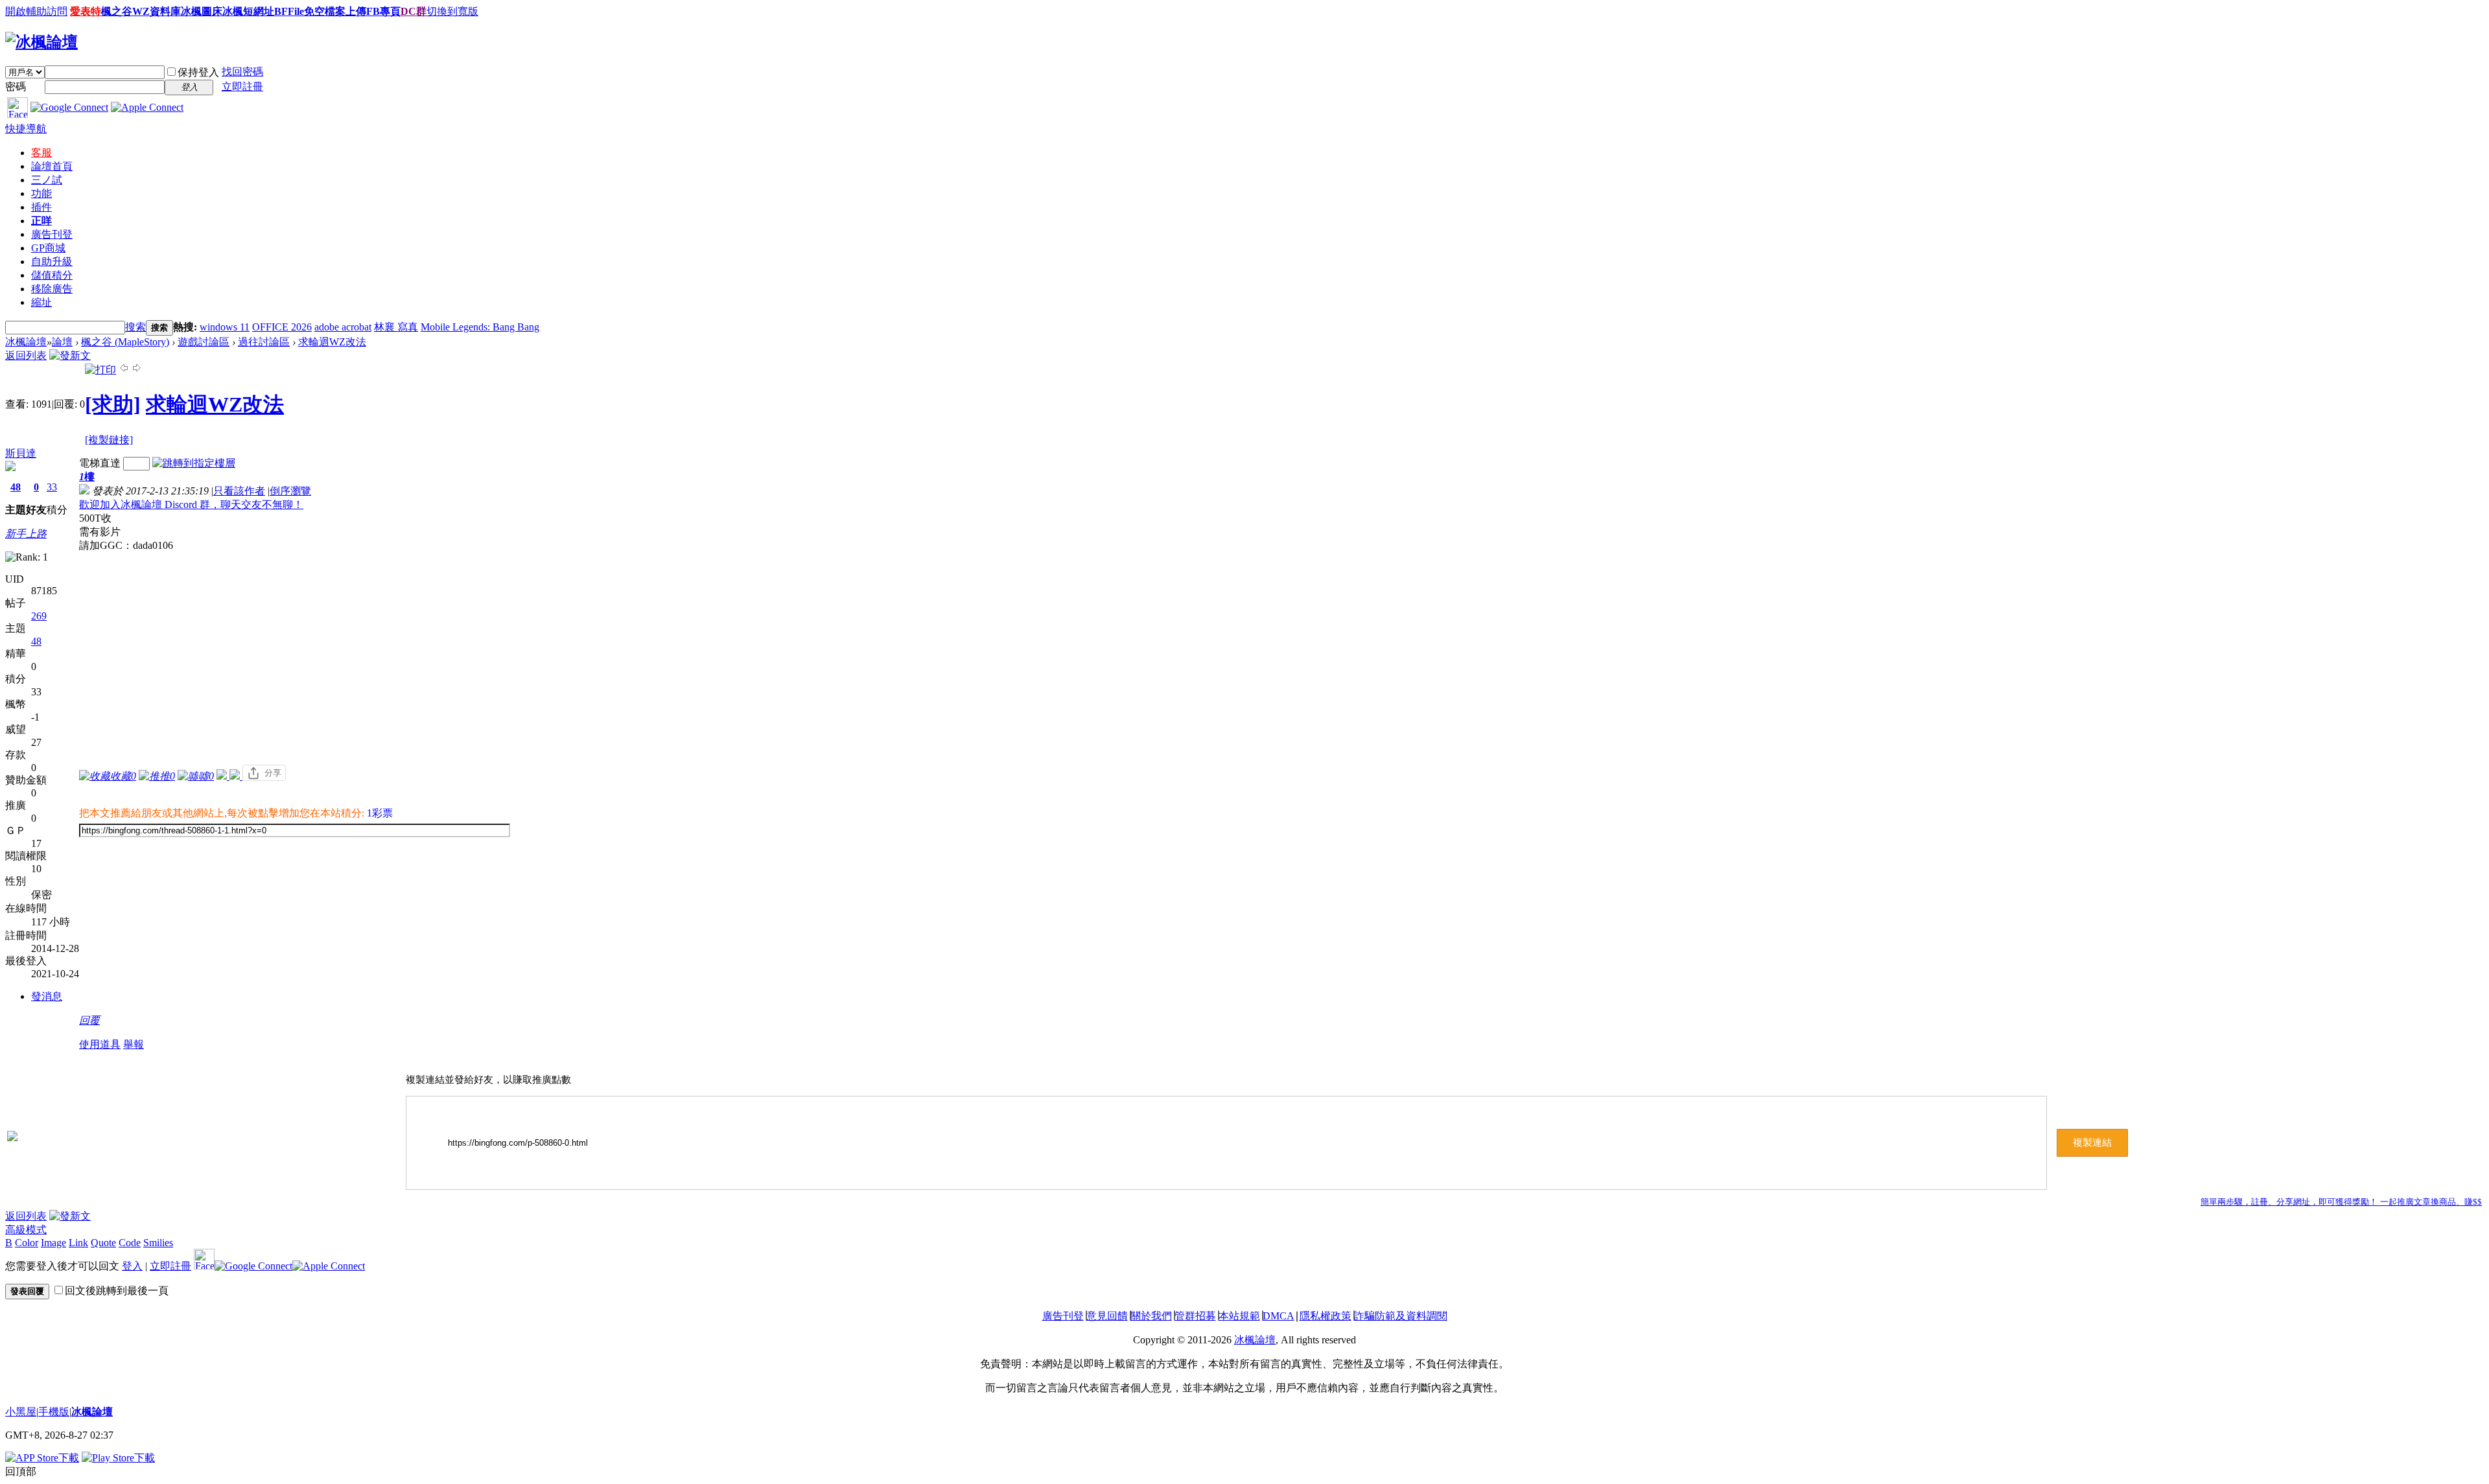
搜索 (135, 327)
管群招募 (1195, 1316)
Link (78, 1243)
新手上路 (26, 534)
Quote (103, 1243)
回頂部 (21, 1471)
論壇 (52, 166)
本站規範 (1239, 1316)
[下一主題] (137, 370)
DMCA (1279, 1316)
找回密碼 (242, 72)
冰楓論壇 (26, 342)
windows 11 (225, 327)
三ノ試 (47, 180)
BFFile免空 (299, 11)
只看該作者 (239, 491)
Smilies (158, 1243)
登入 (132, 1266)
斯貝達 (21, 453)
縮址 (41, 302)
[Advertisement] (295, 650)
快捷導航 (26, 129)
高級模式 (26, 1230)
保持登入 (198, 72)
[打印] (100, 370)
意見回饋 (1107, 1316)
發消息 (47, 996)
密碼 (16, 87)
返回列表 (26, 355)
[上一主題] (124, 370)
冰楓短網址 (248, 11)
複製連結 (2092, 1142)
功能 (41, 193)
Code (130, 1243)
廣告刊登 (52, 234)
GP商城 (48, 248)
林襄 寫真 (396, 327)
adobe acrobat (343, 327)
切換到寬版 (452, 11)
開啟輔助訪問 (36, 11)
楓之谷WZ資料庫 (141, 11)
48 (16, 487)
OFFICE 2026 (282, 327)
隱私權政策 (1326, 1316)
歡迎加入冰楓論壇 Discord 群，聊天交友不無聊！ (191, 504)
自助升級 (52, 261)
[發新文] (70, 355)
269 (39, 616)
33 (52, 487)
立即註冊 (242, 87)
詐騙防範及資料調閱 (1401, 1316)
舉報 (134, 1044)
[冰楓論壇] (41, 42)
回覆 (89, 1020)
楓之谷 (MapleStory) (125, 342)
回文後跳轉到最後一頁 (117, 1291)
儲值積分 (52, 275)
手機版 (54, 1412)
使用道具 (100, 1044)
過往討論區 (264, 342)
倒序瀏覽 (290, 491)
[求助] (113, 404)
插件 (41, 207)
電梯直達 (100, 463)
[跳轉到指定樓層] (194, 463)
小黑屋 (21, 1412)
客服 (41, 153)
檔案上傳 (345, 11)
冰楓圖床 (202, 11)
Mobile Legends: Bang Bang (480, 327)
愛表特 (86, 11)
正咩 (41, 221)
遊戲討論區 (204, 342)
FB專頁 (383, 11)
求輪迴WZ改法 (332, 342)
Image (53, 1243)
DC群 (414, 11)
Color (27, 1243)
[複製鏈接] (109, 440)
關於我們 (1151, 1316)
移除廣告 (52, 289)
